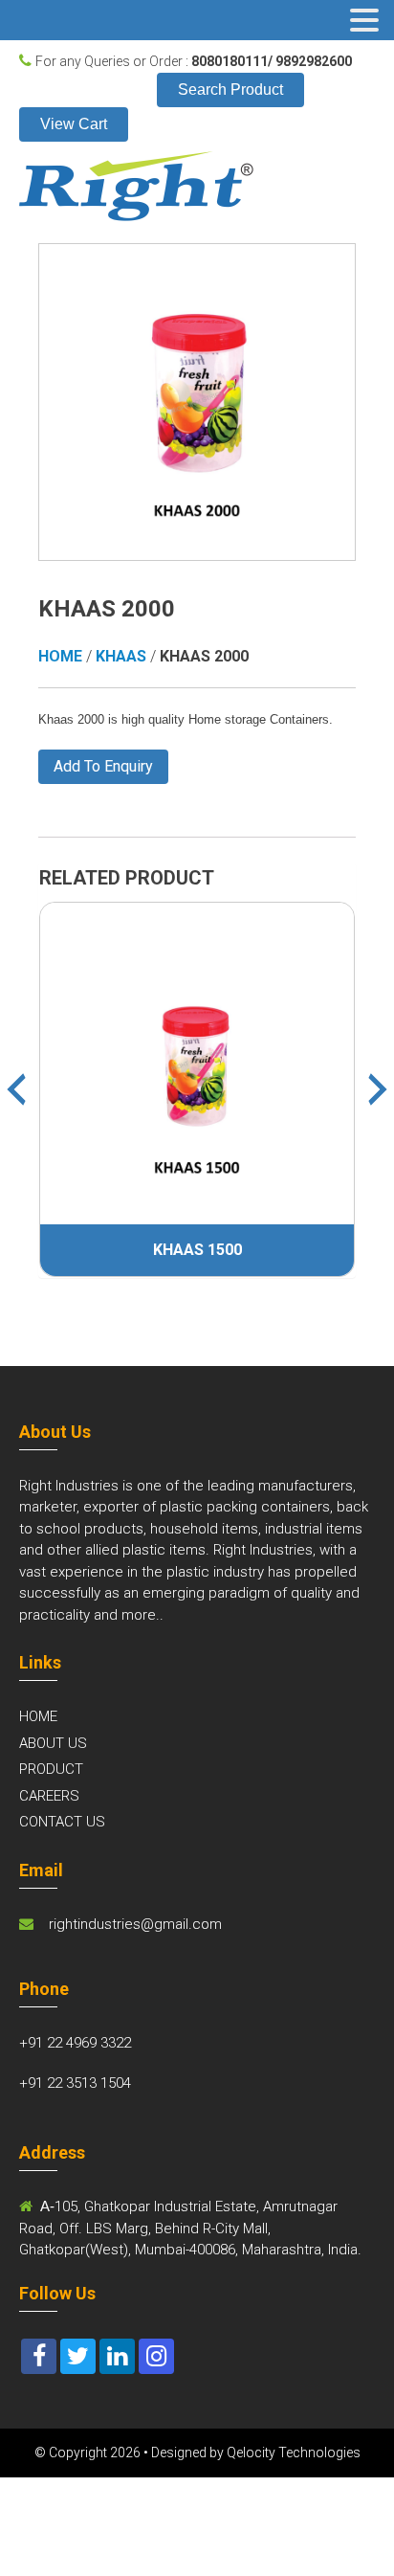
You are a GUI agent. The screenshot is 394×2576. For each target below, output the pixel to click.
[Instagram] (156, 2356)
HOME (38, 1716)
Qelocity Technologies (294, 2453)
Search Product (230, 90)
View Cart (74, 124)
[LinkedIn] (117, 2356)
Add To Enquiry (103, 766)
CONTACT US (62, 1822)
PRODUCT (51, 1769)
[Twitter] (78, 2356)
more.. (142, 1615)
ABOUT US (53, 1743)
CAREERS (49, 1796)
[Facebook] (39, 2356)
